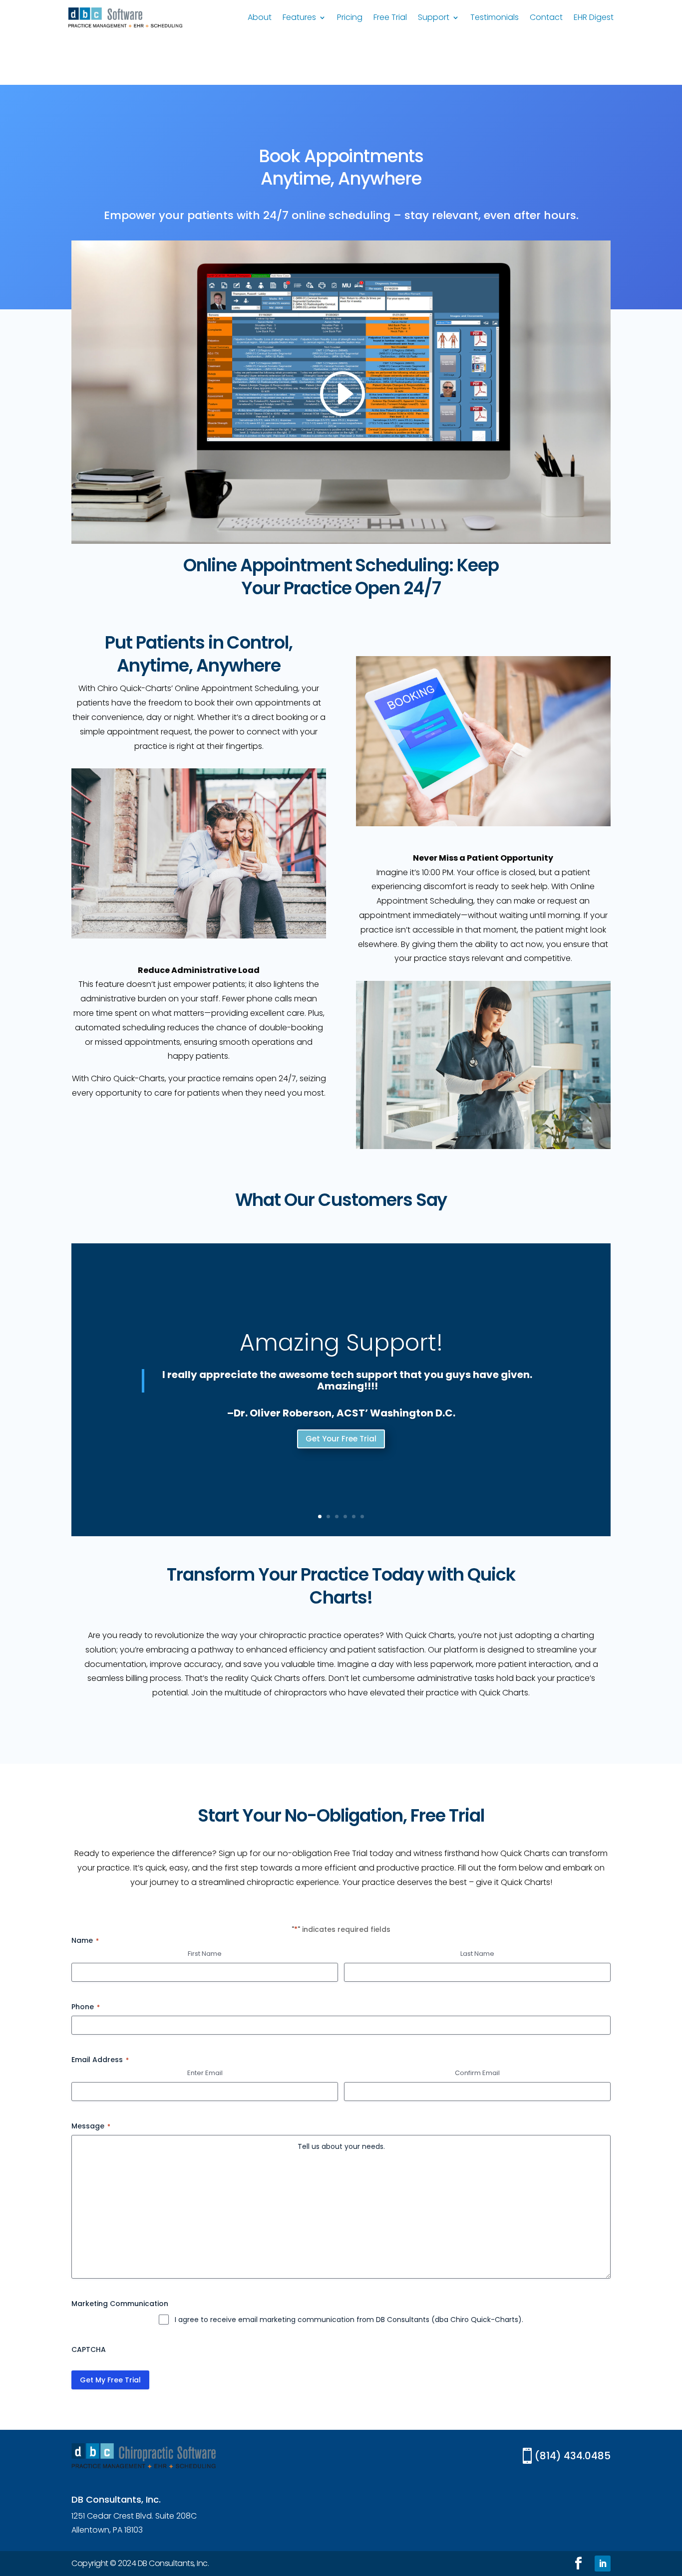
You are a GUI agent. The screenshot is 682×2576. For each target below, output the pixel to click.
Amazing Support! (341, 1343)
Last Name (477, 1954)
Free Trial (390, 18)
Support (434, 18)
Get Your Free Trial (341, 1439)
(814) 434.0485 (573, 2456)
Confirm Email (477, 2073)
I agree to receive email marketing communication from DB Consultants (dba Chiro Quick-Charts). (349, 2320)
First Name (205, 1954)
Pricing (350, 18)
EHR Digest (594, 18)
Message (91, 2126)
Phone (86, 2007)
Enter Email (205, 2073)
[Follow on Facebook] (578, 2564)
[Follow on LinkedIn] (603, 2564)
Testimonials (495, 18)
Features (299, 18)
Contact (546, 18)
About (260, 18)
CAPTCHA (89, 2349)
